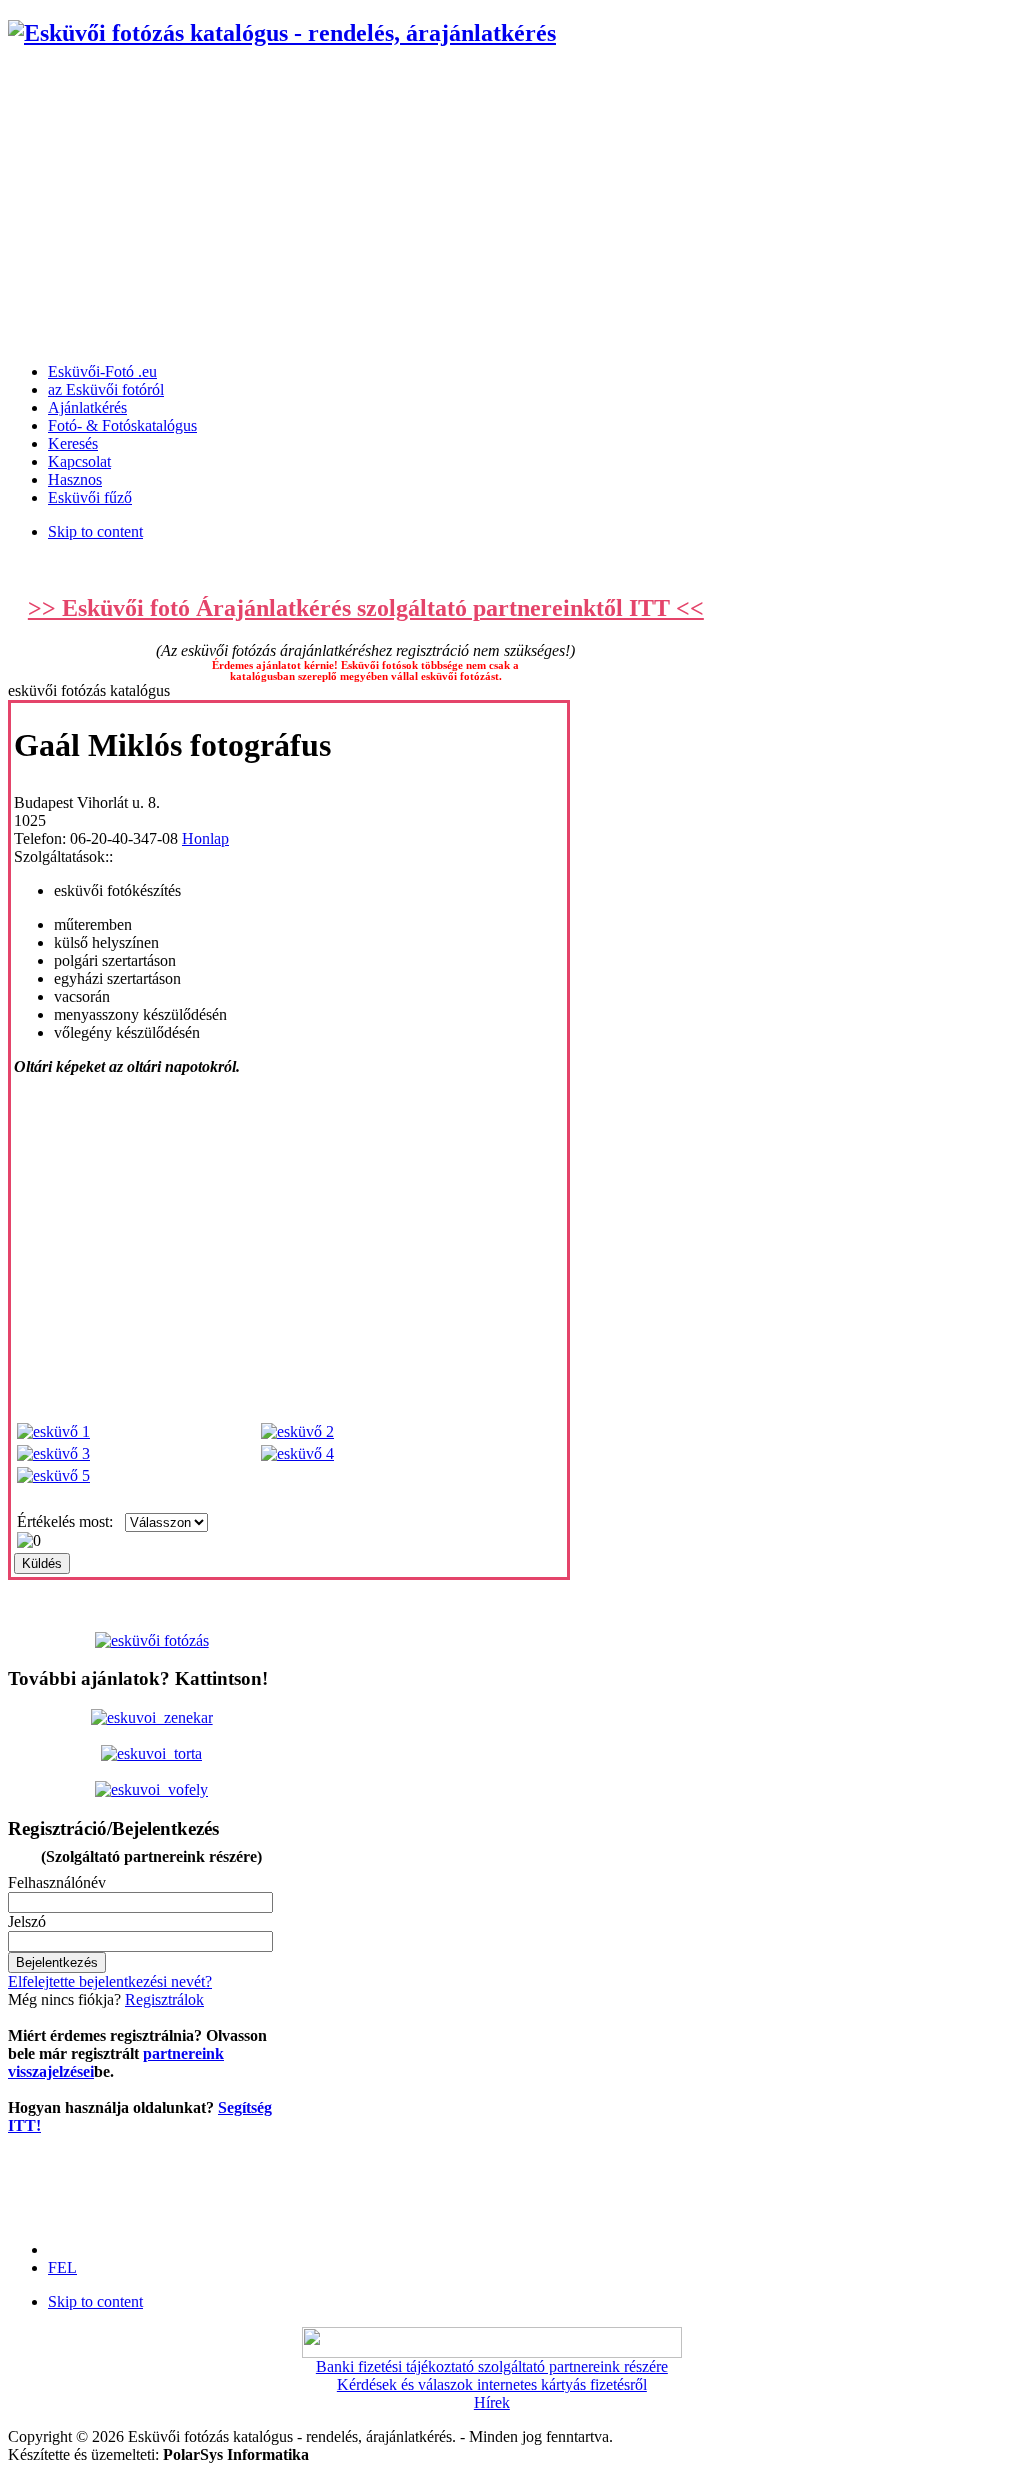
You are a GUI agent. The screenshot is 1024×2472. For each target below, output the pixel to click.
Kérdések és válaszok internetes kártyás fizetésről (492, 2384)
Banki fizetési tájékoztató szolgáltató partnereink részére (492, 2366)
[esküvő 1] (53, 1431)
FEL (62, 2267)
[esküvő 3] (53, 1453)
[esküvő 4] (297, 1453)
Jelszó (27, 1921)
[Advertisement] (512, 207)
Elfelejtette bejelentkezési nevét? (110, 1981)
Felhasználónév (57, 1882)
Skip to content (95, 531)
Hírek (492, 2402)
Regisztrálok (164, 1999)
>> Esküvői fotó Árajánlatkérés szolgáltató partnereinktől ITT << (366, 608)
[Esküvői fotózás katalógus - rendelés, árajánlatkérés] (282, 33)
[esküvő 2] (297, 1431)
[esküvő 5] (53, 1475)
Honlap (205, 838)
